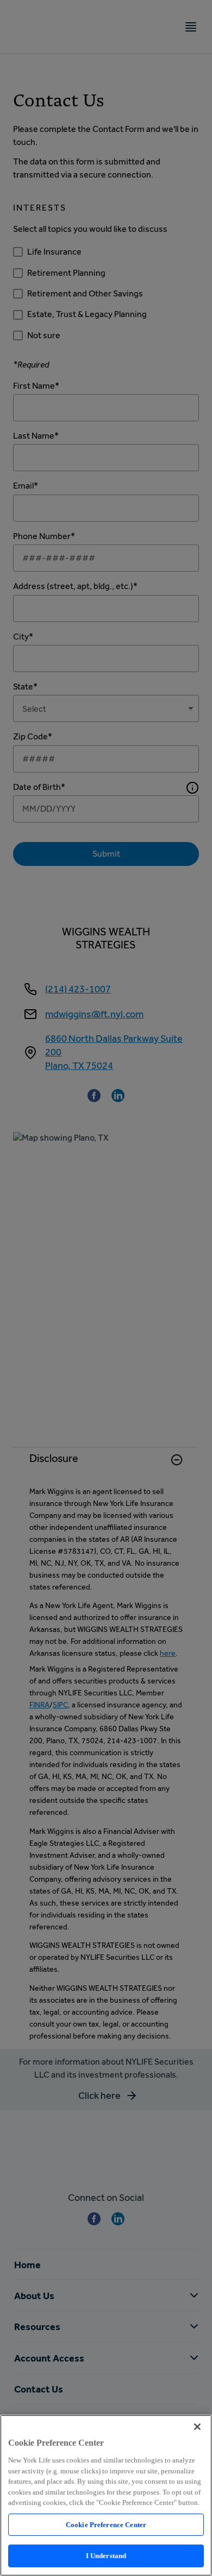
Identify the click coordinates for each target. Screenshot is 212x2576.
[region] (106, 2495)
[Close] (197, 2427)
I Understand (106, 2556)
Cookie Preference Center (106, 2525)
